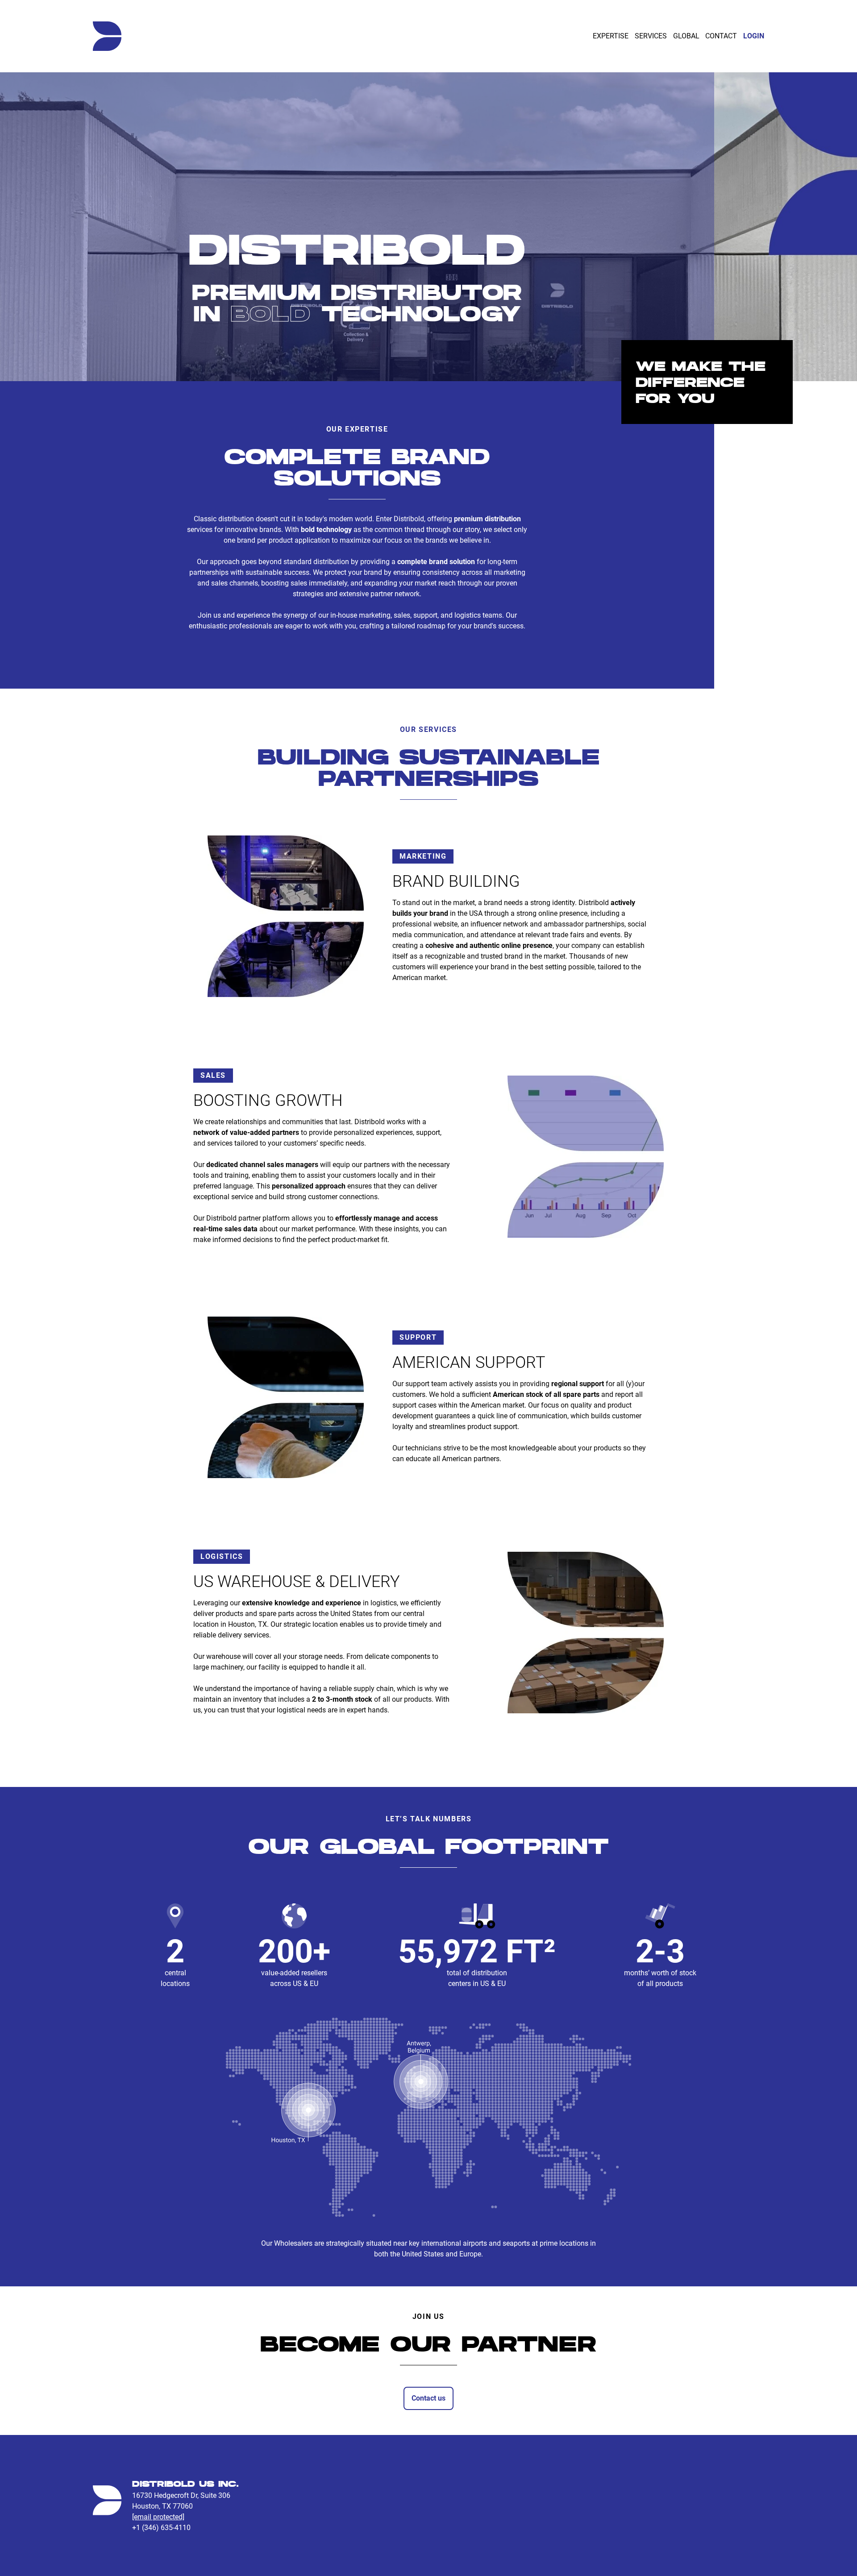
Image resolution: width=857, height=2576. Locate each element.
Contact (721, 36)
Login (754, 36)
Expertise (611, 36)
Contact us (428, 2398)
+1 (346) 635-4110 (161, 2528)
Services (651, 36)
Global (686, 36)
